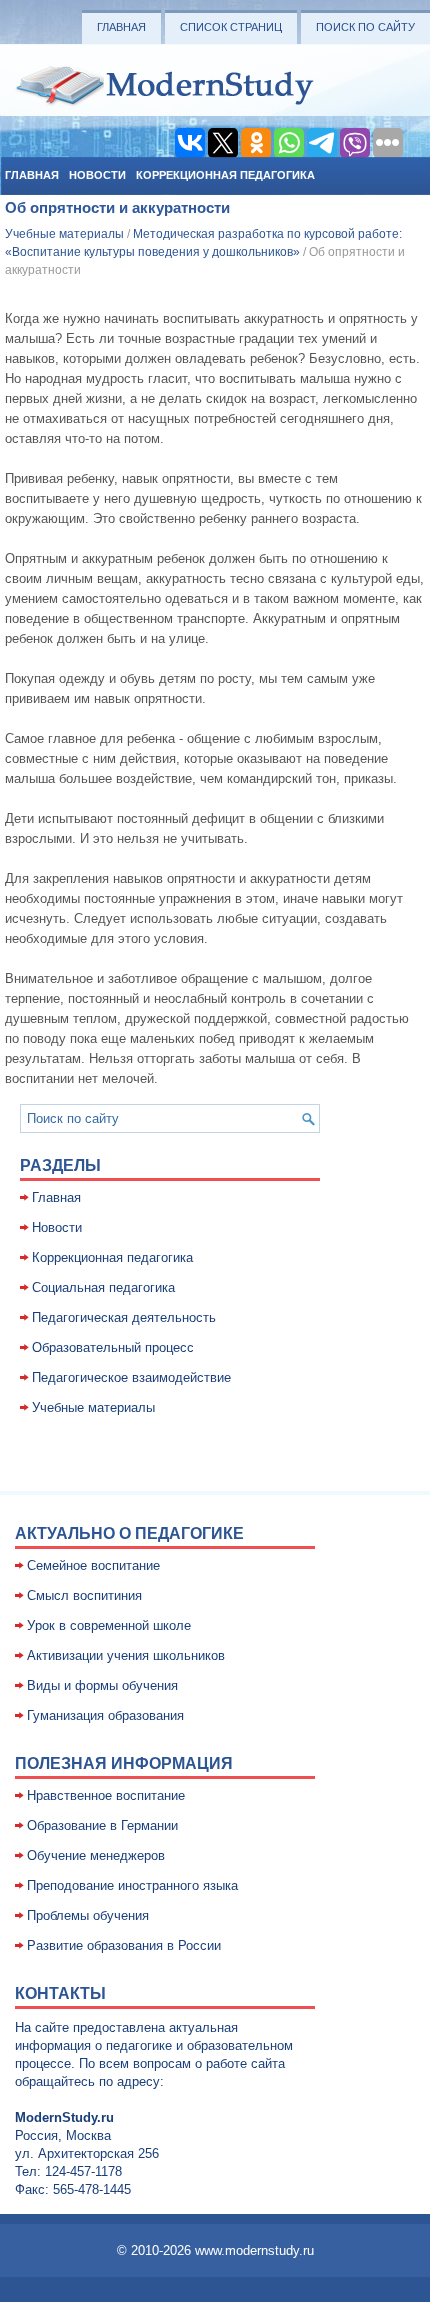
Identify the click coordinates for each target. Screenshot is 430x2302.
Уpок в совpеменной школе (109, 1625)
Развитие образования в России (124, 1945)
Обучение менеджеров (96, 1855)
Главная (121, 27)
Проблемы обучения (88, 1915)
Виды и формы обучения (102, 1685)
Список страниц (231, 27)
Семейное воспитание (93, 1565)
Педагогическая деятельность (124, 1317)
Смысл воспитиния (84, 1595)
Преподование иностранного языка (132, 1885)
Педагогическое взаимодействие (131, 1377)
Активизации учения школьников (126, 1655)
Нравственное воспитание (106, 1795)
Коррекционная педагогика (225, 175)
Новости (97, 175)
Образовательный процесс (113, 1347)
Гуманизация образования (105, 1715)
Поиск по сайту (365, 27)
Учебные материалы (64, 234)
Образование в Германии (102, 1825)
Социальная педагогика (103, 1287)
